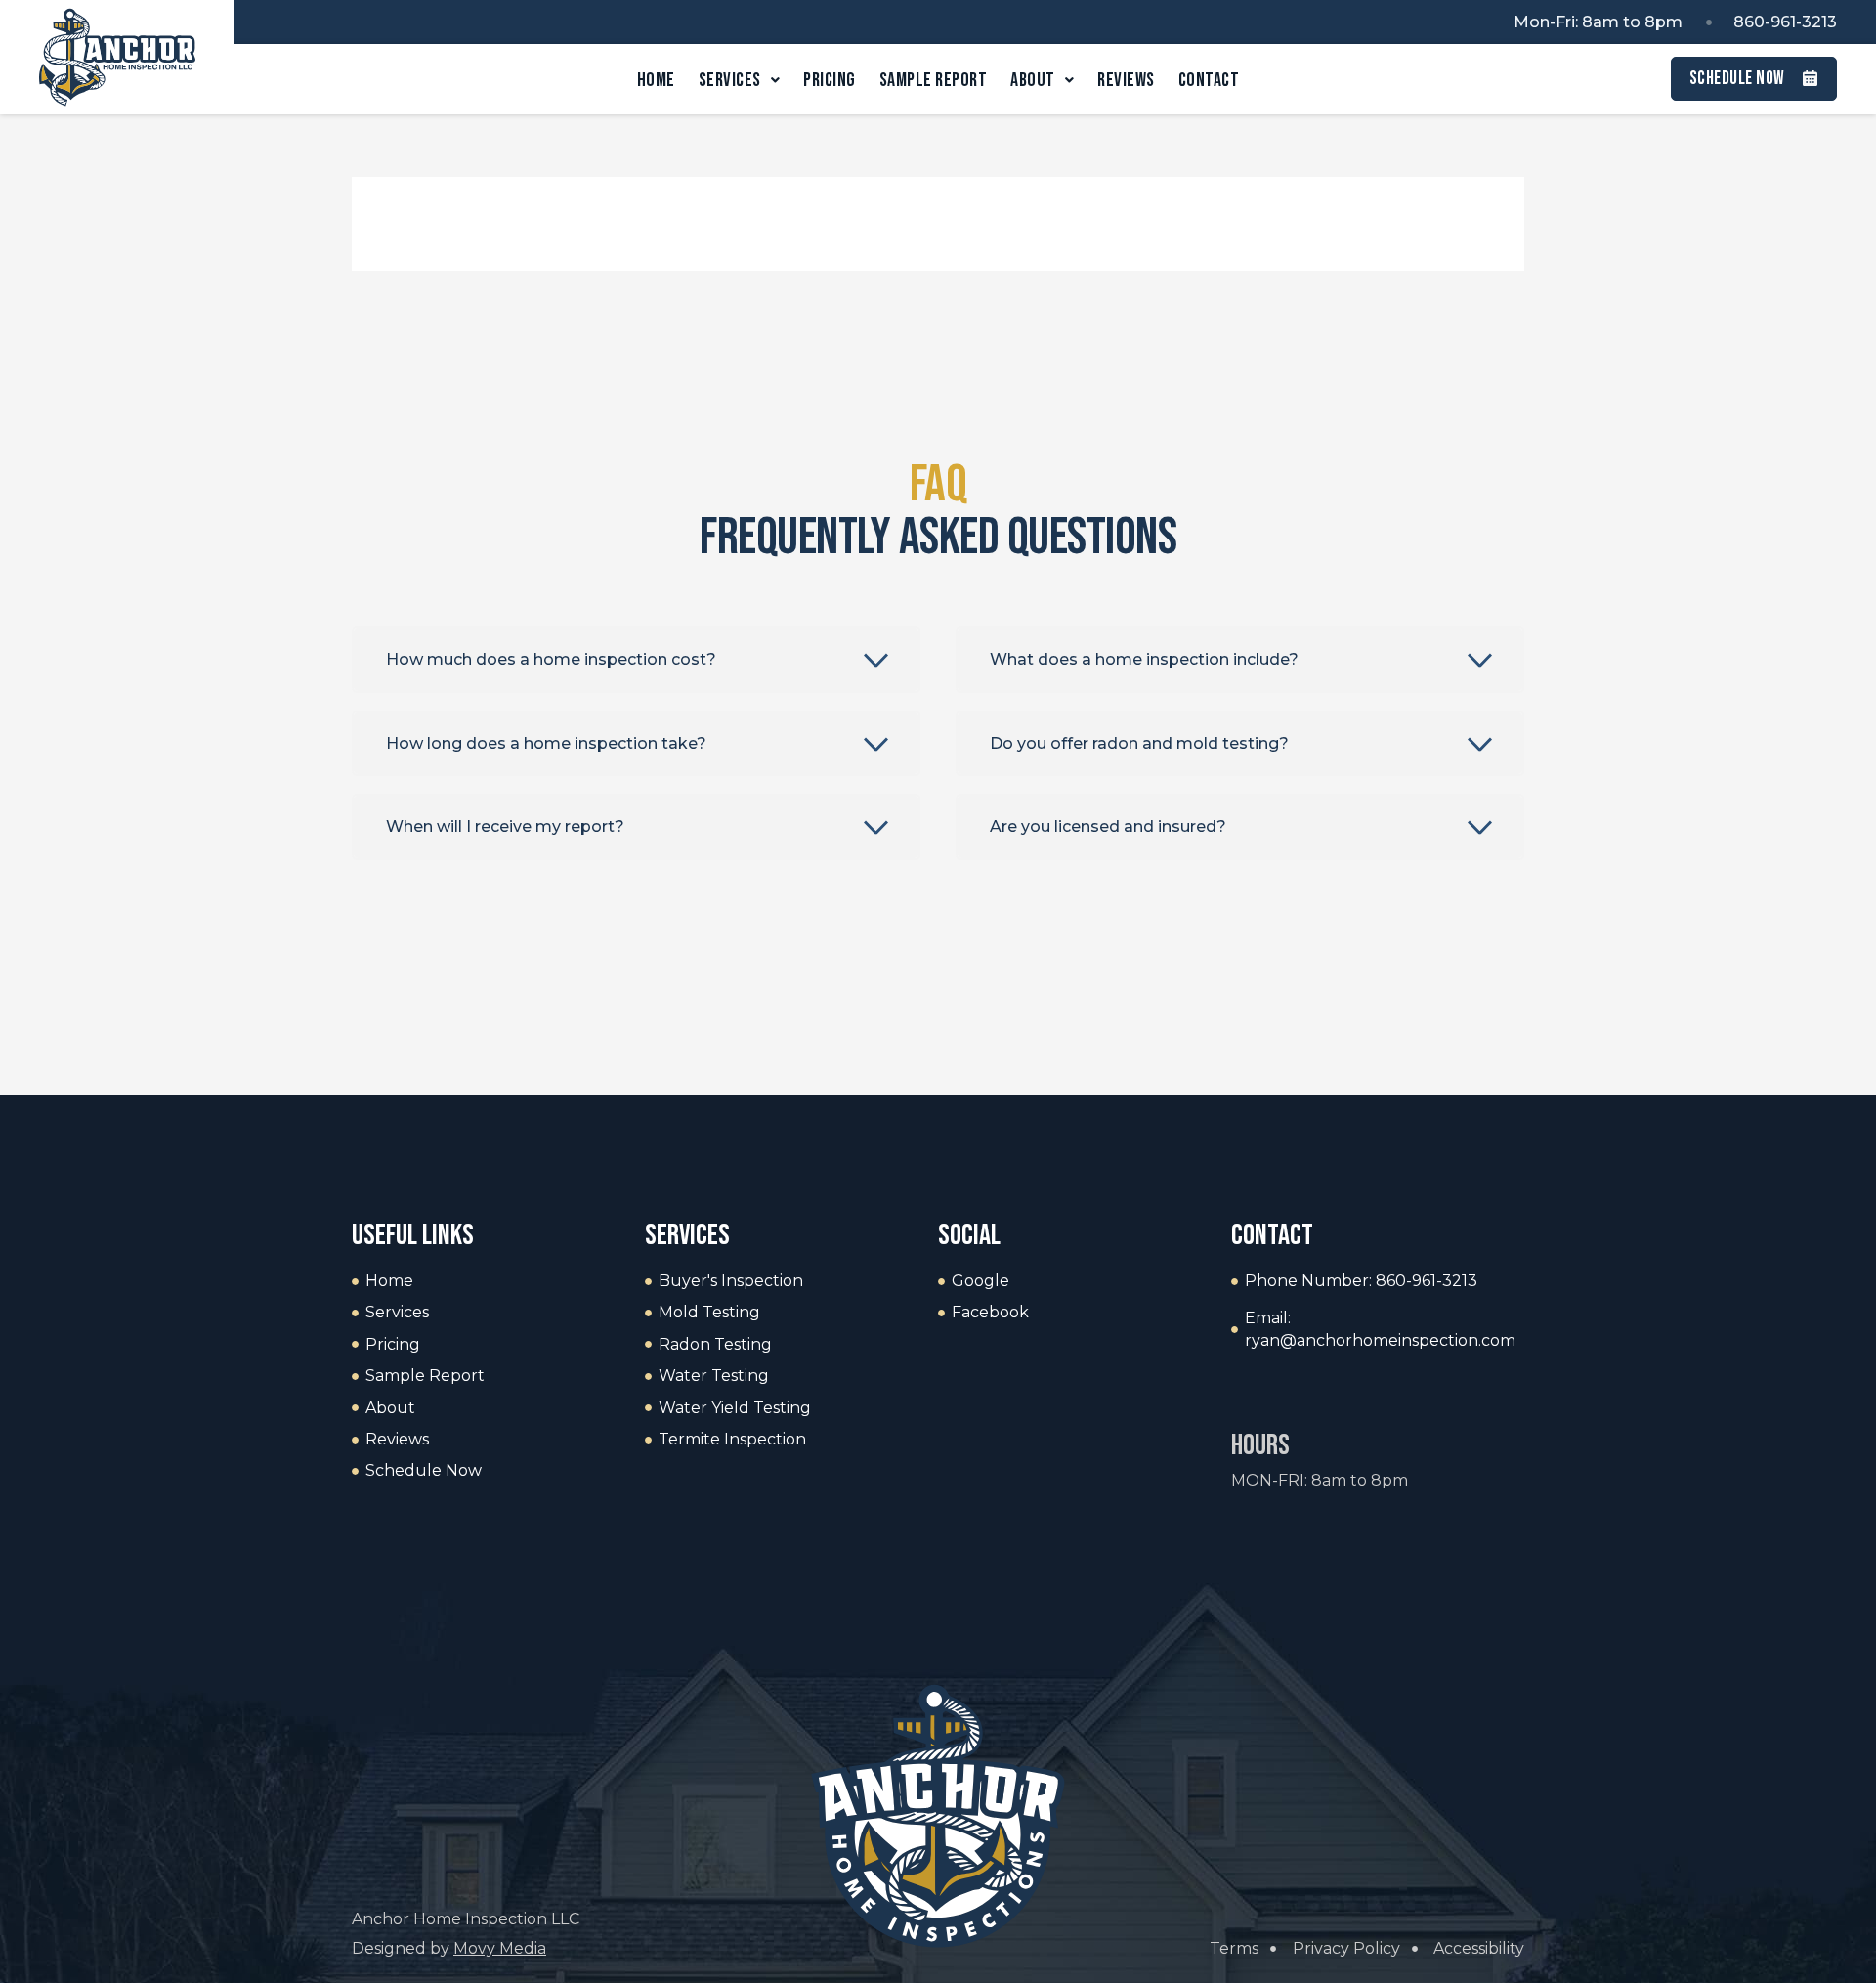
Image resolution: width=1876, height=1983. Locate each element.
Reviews (1126, 80)
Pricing (830, 80)
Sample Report (934, 80)
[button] (636, 660)
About (1033, 80)
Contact (1209, 80)
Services (730, 80)
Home (656, 80)
